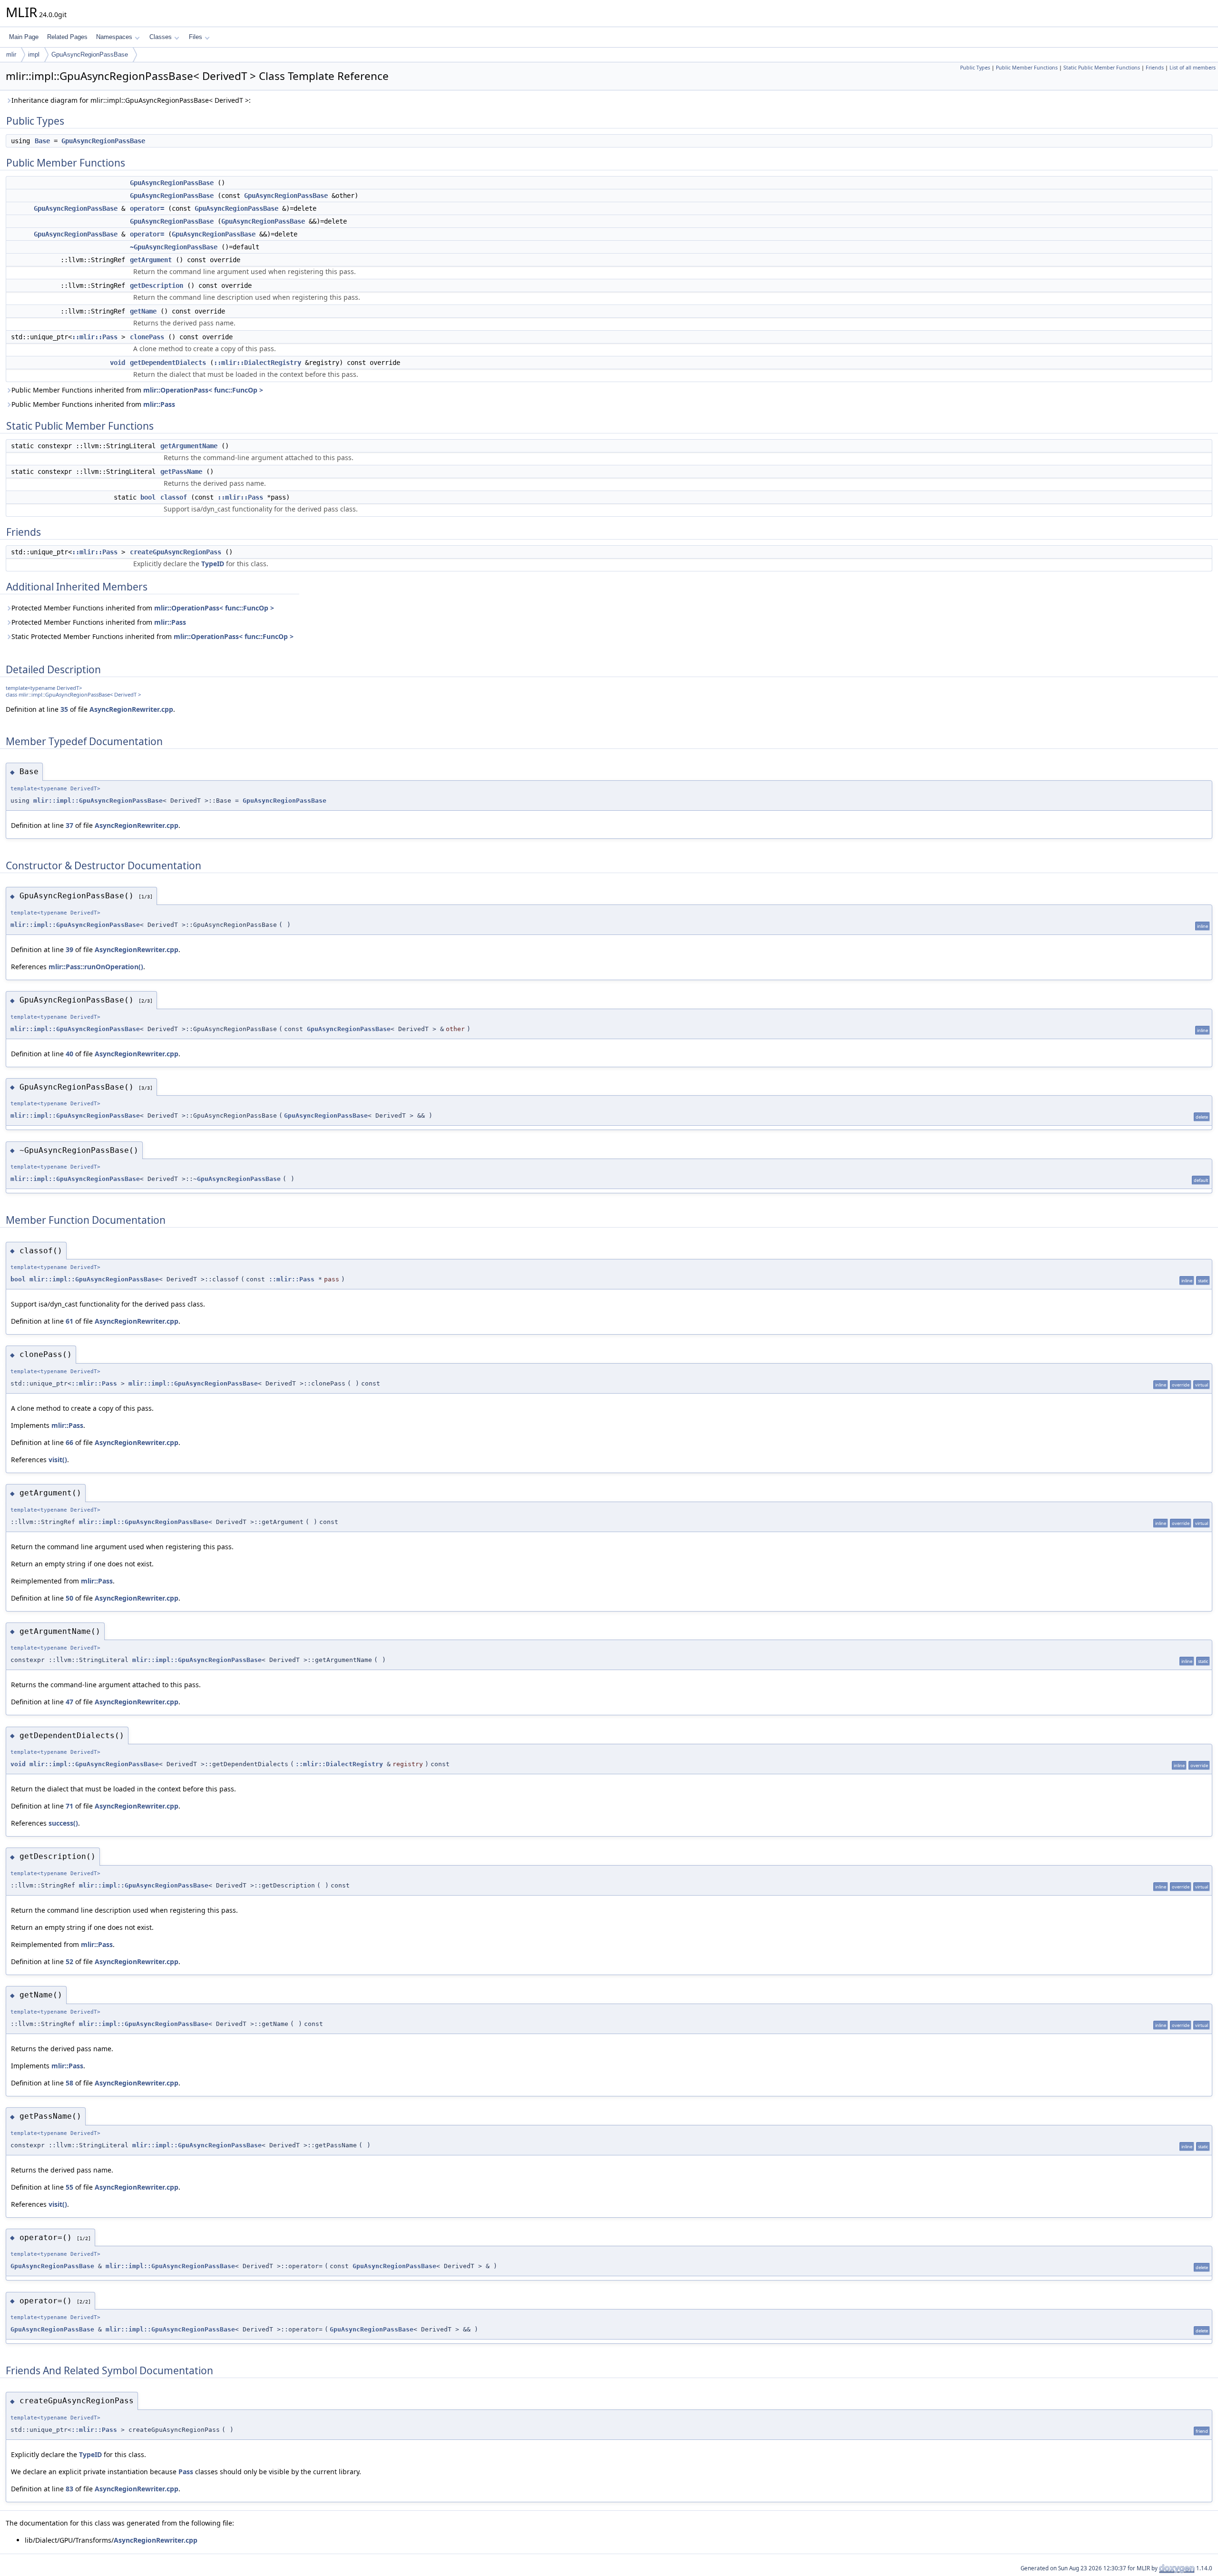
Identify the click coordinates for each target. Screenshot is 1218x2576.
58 (69, 2083)
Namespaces (114, 37)
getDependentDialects (168, 363)
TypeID (213, 564)
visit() (58, 1460)
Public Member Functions (1027, 68)
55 (69, 2187)
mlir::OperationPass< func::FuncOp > (203, 390)
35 (64, 709)
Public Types (975, 68)
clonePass (147, 337)
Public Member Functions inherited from (137, 390)
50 (69, 1598)
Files (196, 37)
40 (69, 1054)
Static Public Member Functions (1102, 68)
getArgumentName (189, 446)
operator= (147, 208)
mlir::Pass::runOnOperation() (96, 967)
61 (69, 1321)
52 (69, 1961)
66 (69, 1442)
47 (69, 1702)
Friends (1155, 68)
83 (69, 2489)
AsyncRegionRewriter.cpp (131, 709)
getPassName (181, 472)
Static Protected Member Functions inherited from (152, 636)
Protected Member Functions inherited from (143, 608)
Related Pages (67, 37)
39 (69, 949)
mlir (11, 54)
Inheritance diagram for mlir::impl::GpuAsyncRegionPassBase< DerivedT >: (131, 100)
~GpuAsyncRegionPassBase (174, 247)
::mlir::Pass (95, 337)
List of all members (1193, 68)
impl (34, 54)
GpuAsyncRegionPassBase (90, 54)
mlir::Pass (159, 404)
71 (69, 1806)
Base (42, 141)
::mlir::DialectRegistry (257, 363)
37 (69, 825)
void (118, 363)
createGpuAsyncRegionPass (176, 552)
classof (174, 497)
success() (63, 1823)
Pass (186, 2472)
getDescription (157, 285)
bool (148, 497)
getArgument (151, 260)
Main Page (24, 37)
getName (143, 311)
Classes (161, 37)
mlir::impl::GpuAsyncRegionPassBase (98, 801)
